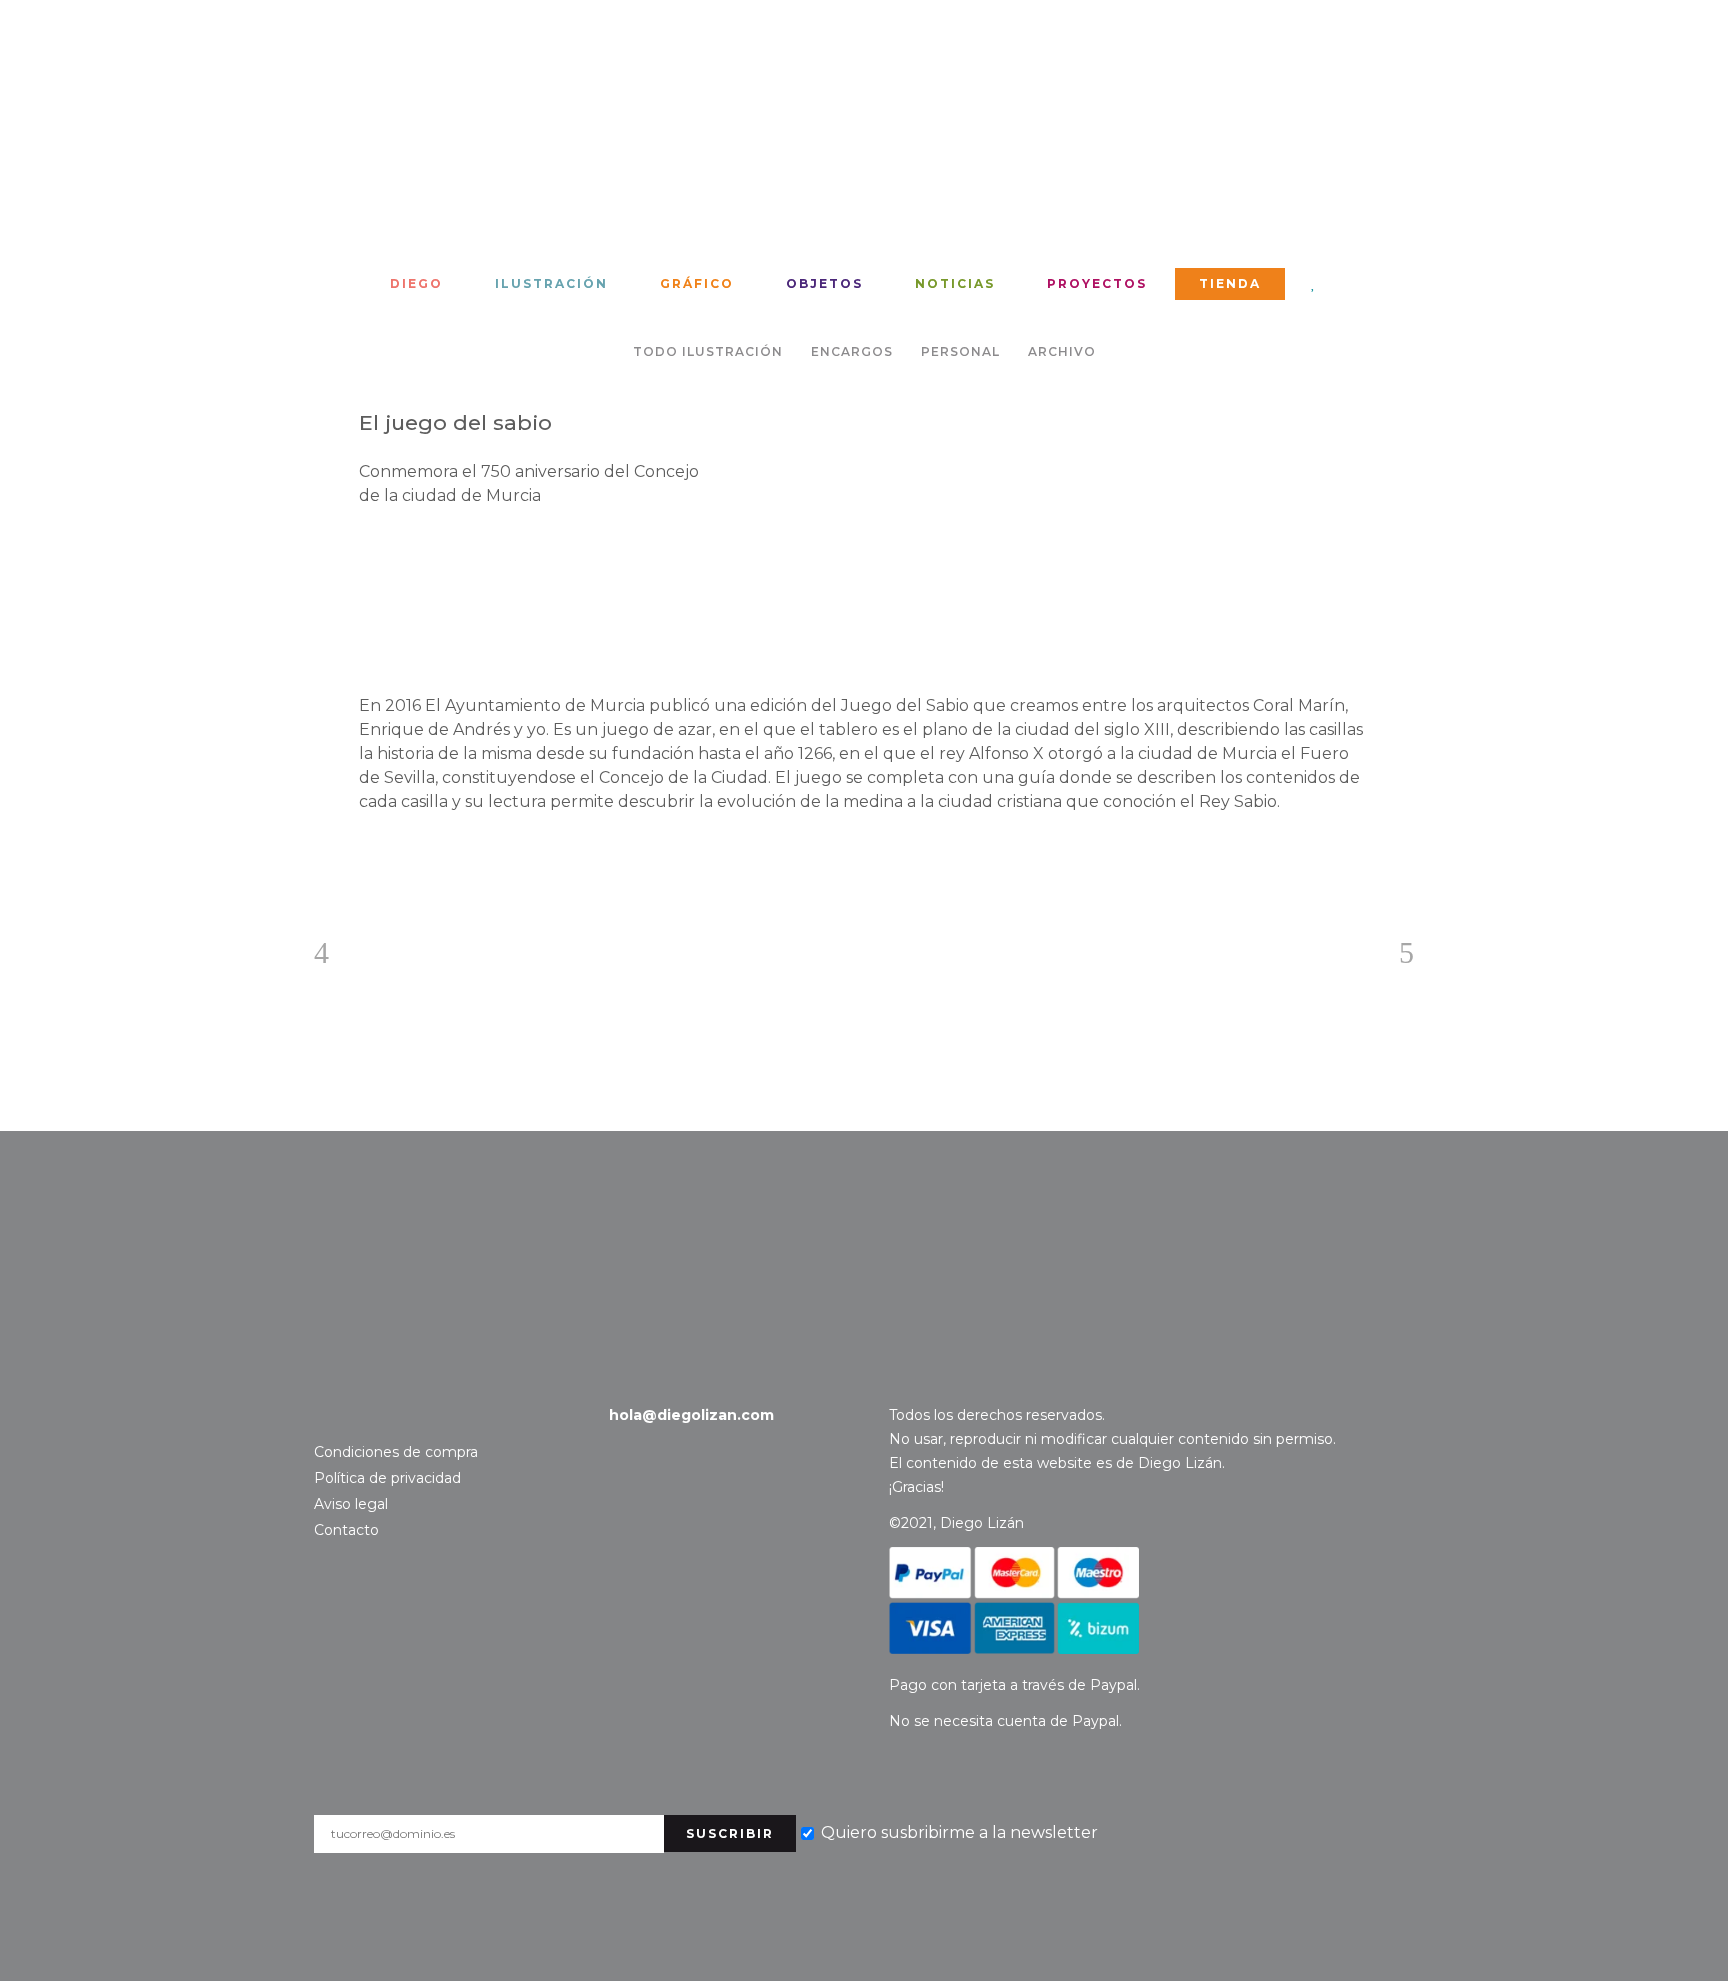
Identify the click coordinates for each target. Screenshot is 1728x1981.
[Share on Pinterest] (433, 855)
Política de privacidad (387, 1478)
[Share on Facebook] (369, 855)
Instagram (327, 1416)
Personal (960, 351)
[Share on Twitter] (401, 855)
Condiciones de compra (396, 1452)
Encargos (852, 351)
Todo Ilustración (708, 351)
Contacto (96, 1227)
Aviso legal (351, 1504)
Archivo (1062, 351)
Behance (357, 1416)
